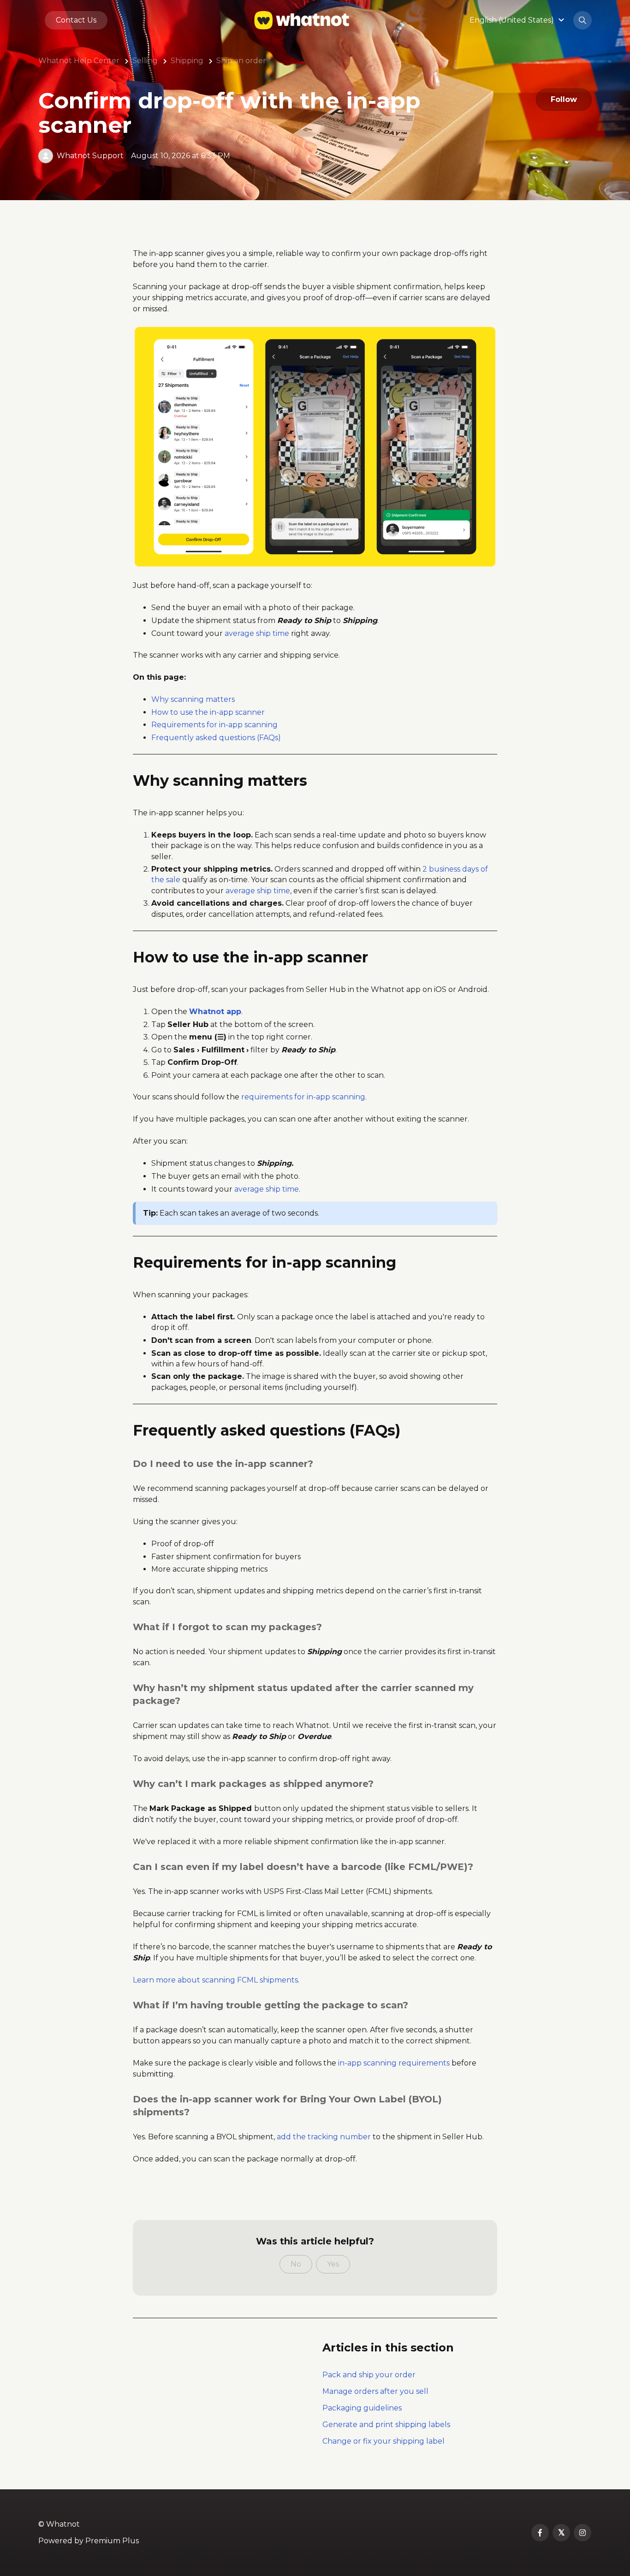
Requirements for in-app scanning (214, 725)
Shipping (187, 61)
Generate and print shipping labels (386, 2425)
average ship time (257, 633)
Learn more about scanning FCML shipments (215, 1980)
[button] (518, 20)
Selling (145, 61)
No (296, 2264)
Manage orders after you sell (375, 2391)
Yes (333, 2264)
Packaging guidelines (362, 2408)
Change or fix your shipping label (383, 2441)
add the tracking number (324, 2137)
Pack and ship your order (369, 2375)
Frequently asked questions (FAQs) (216, 738)
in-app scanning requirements (394, 2063)
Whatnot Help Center (79, 61)
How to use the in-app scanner (208, 712)
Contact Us (76, 20)
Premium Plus (112, 2541)
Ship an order (241, 61)
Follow (564, 99)
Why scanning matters (193, 699)
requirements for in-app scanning (303, 1097)
